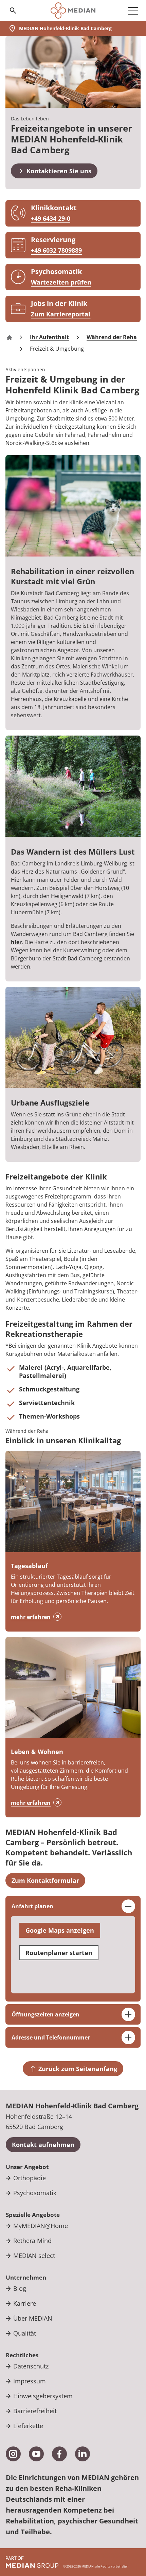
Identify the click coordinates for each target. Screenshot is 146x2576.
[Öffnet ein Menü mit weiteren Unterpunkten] (133, 11)
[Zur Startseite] (73, 11)
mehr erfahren (31, 1617)
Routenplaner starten (59, 1953)
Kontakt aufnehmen (43, 2145)
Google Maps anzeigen (60, 1930)
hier (16, 942)
